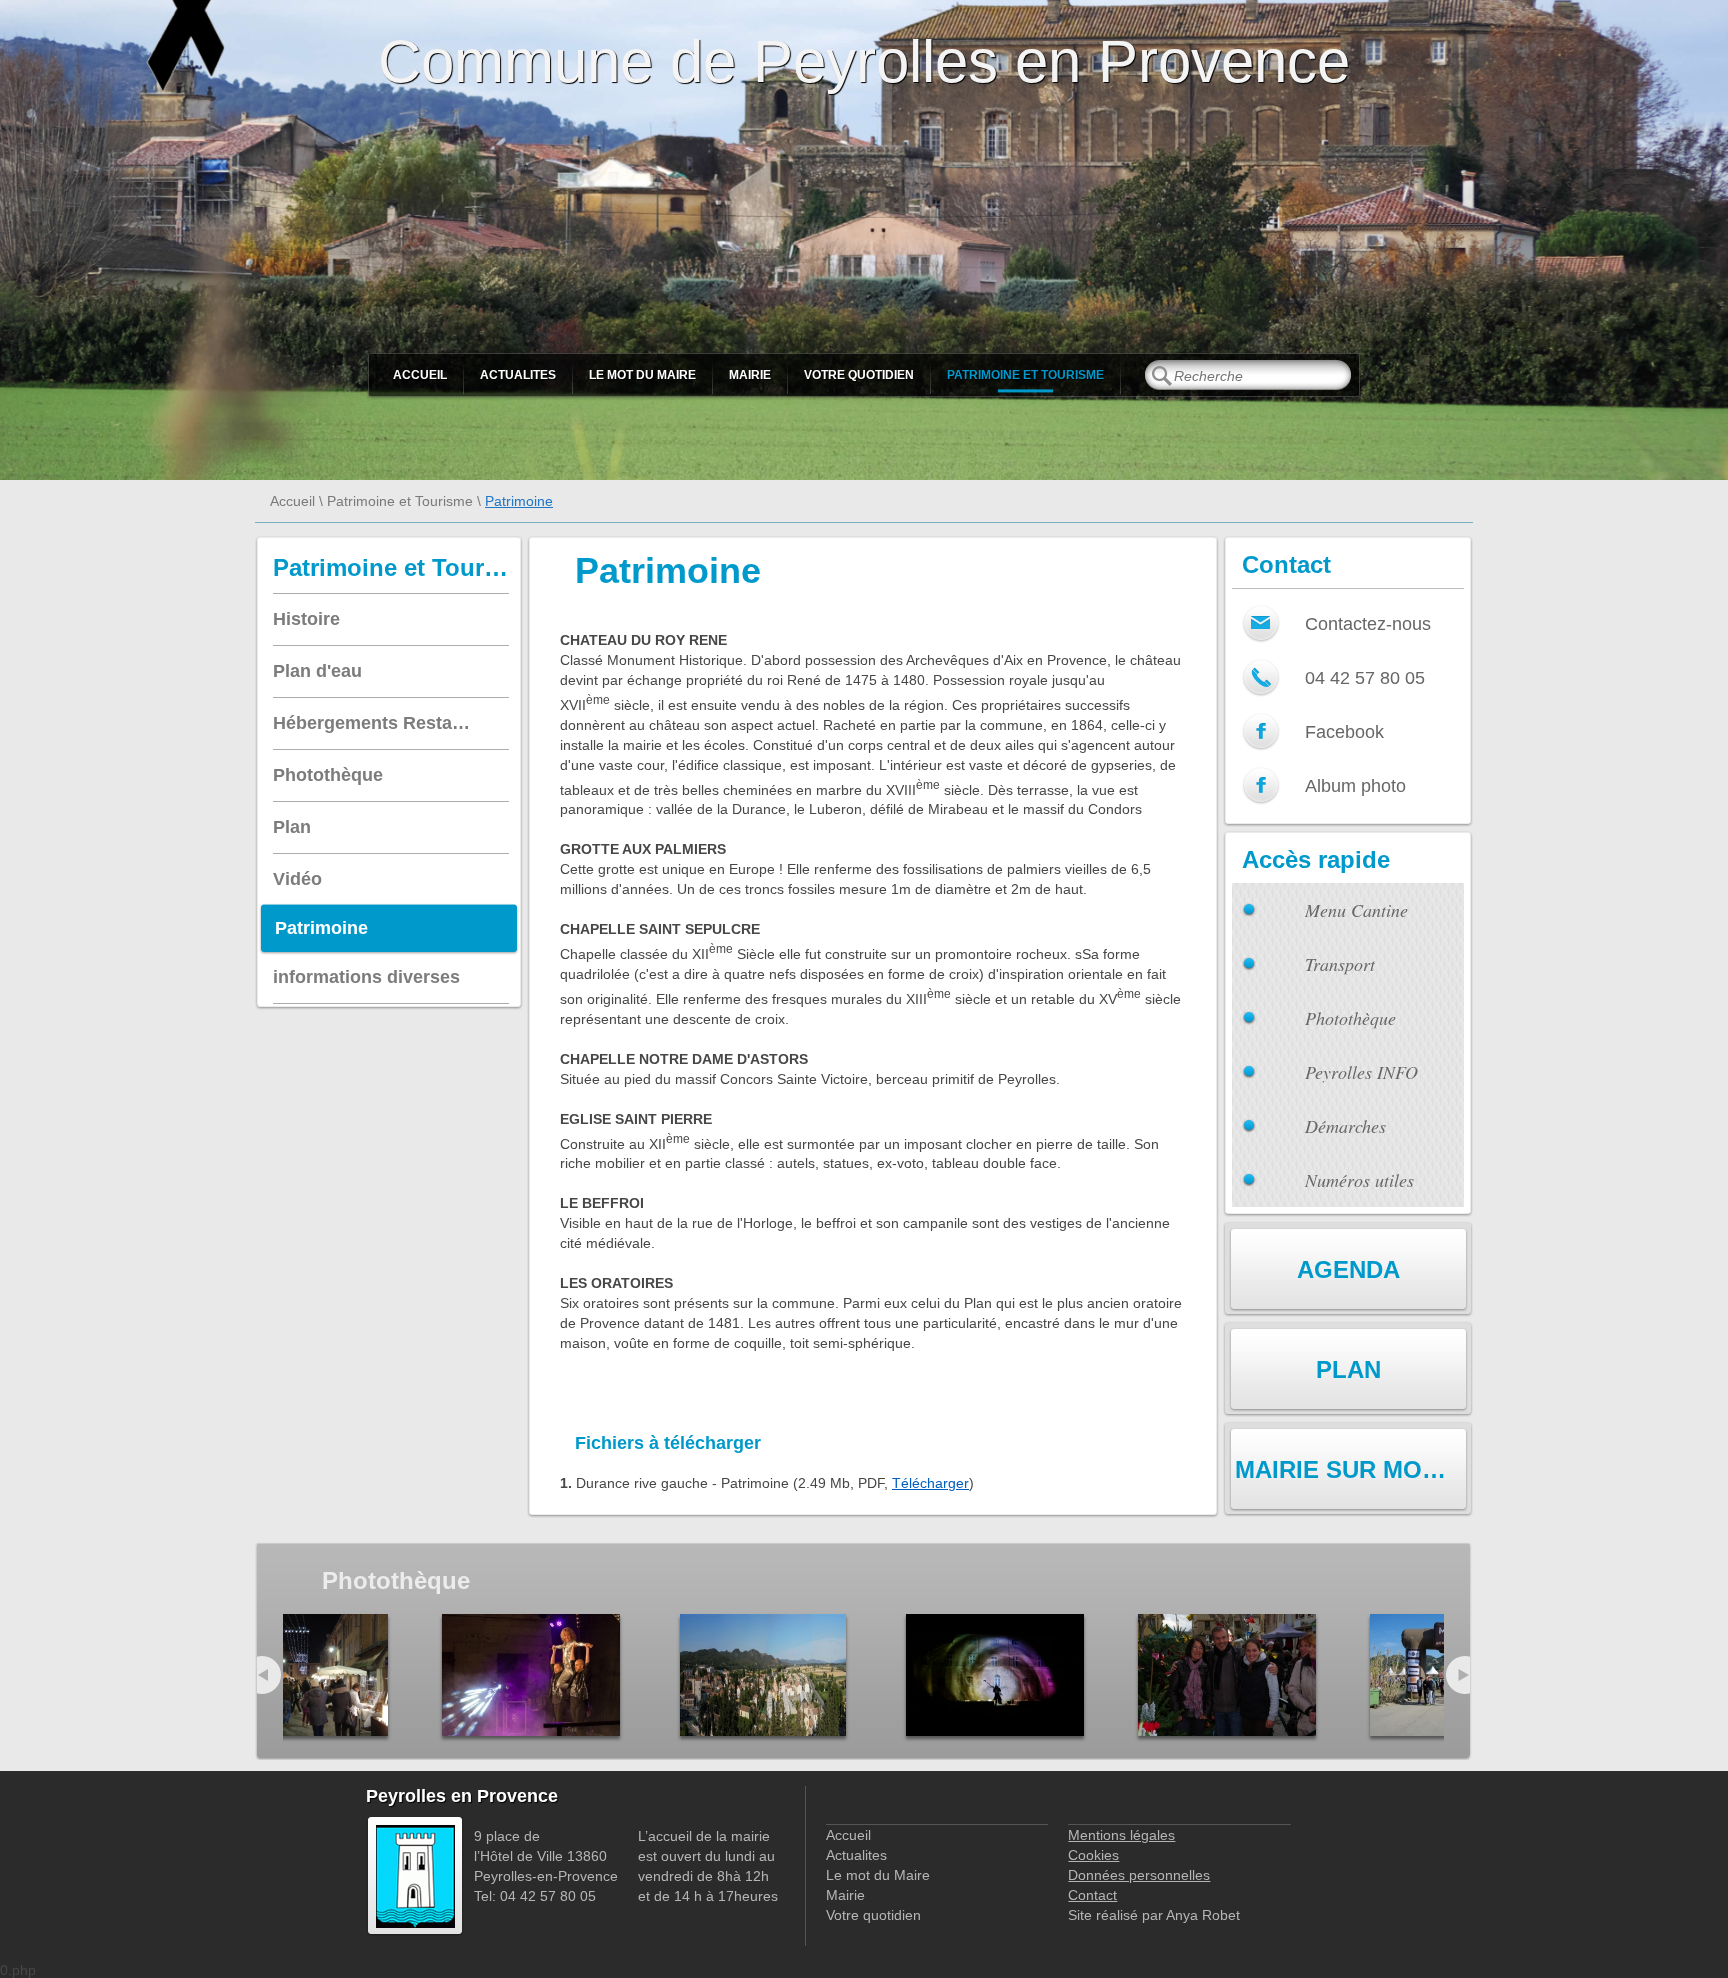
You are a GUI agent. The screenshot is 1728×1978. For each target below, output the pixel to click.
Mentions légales (1121, 1835)
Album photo (1355, 786)
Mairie (750, 375)
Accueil (420, 375)
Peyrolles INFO (1361, 1072)
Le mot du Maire (642, 375)
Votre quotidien (859, 375)
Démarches (1345, 1126)
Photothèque (1350, 1018)
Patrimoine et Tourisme (1025, 375)
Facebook (1344, 732)
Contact (1092, 1895)
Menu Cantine (1356, 910)
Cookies (1093, 1855)
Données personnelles (1139, 1875)
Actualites (518, 375)
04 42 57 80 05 (1365, 678)
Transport (1340, 964)
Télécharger (930, 1483)
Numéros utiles (1359, 1180)
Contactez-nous (1368, 624)
